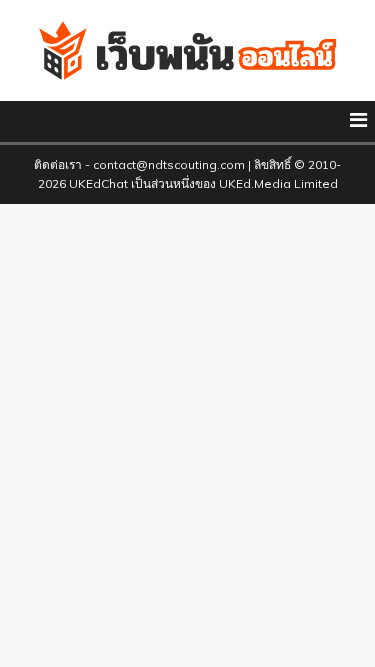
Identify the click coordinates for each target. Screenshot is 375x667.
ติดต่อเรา (59, 164)
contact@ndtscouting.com (169, 164)
